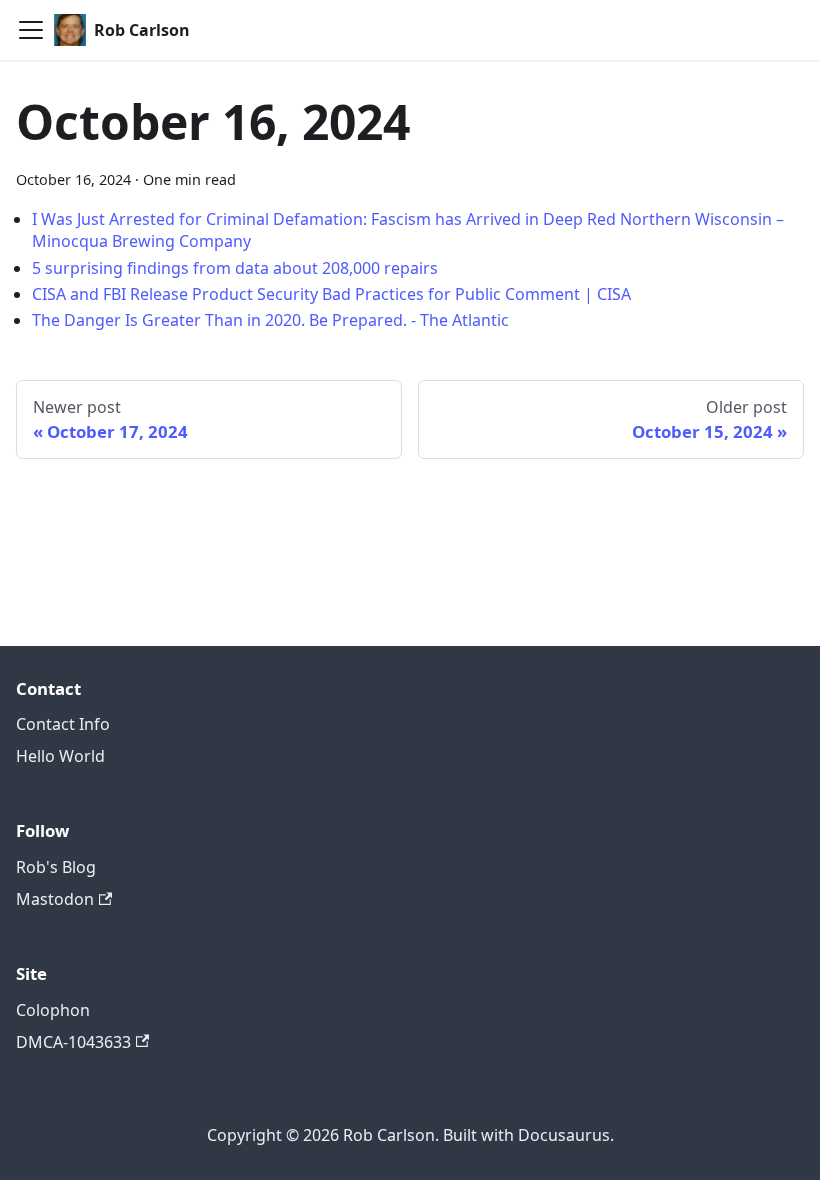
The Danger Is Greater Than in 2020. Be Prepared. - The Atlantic (270, 320)
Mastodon (55, 899)
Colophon (53, 1010)
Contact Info (63, 724)
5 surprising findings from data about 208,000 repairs (235, 268)
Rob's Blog (56, 867)
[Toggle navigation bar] (31, 30)
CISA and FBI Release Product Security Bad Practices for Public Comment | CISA (331, 294)
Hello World (60, 756)
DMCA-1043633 (73, 1042)
